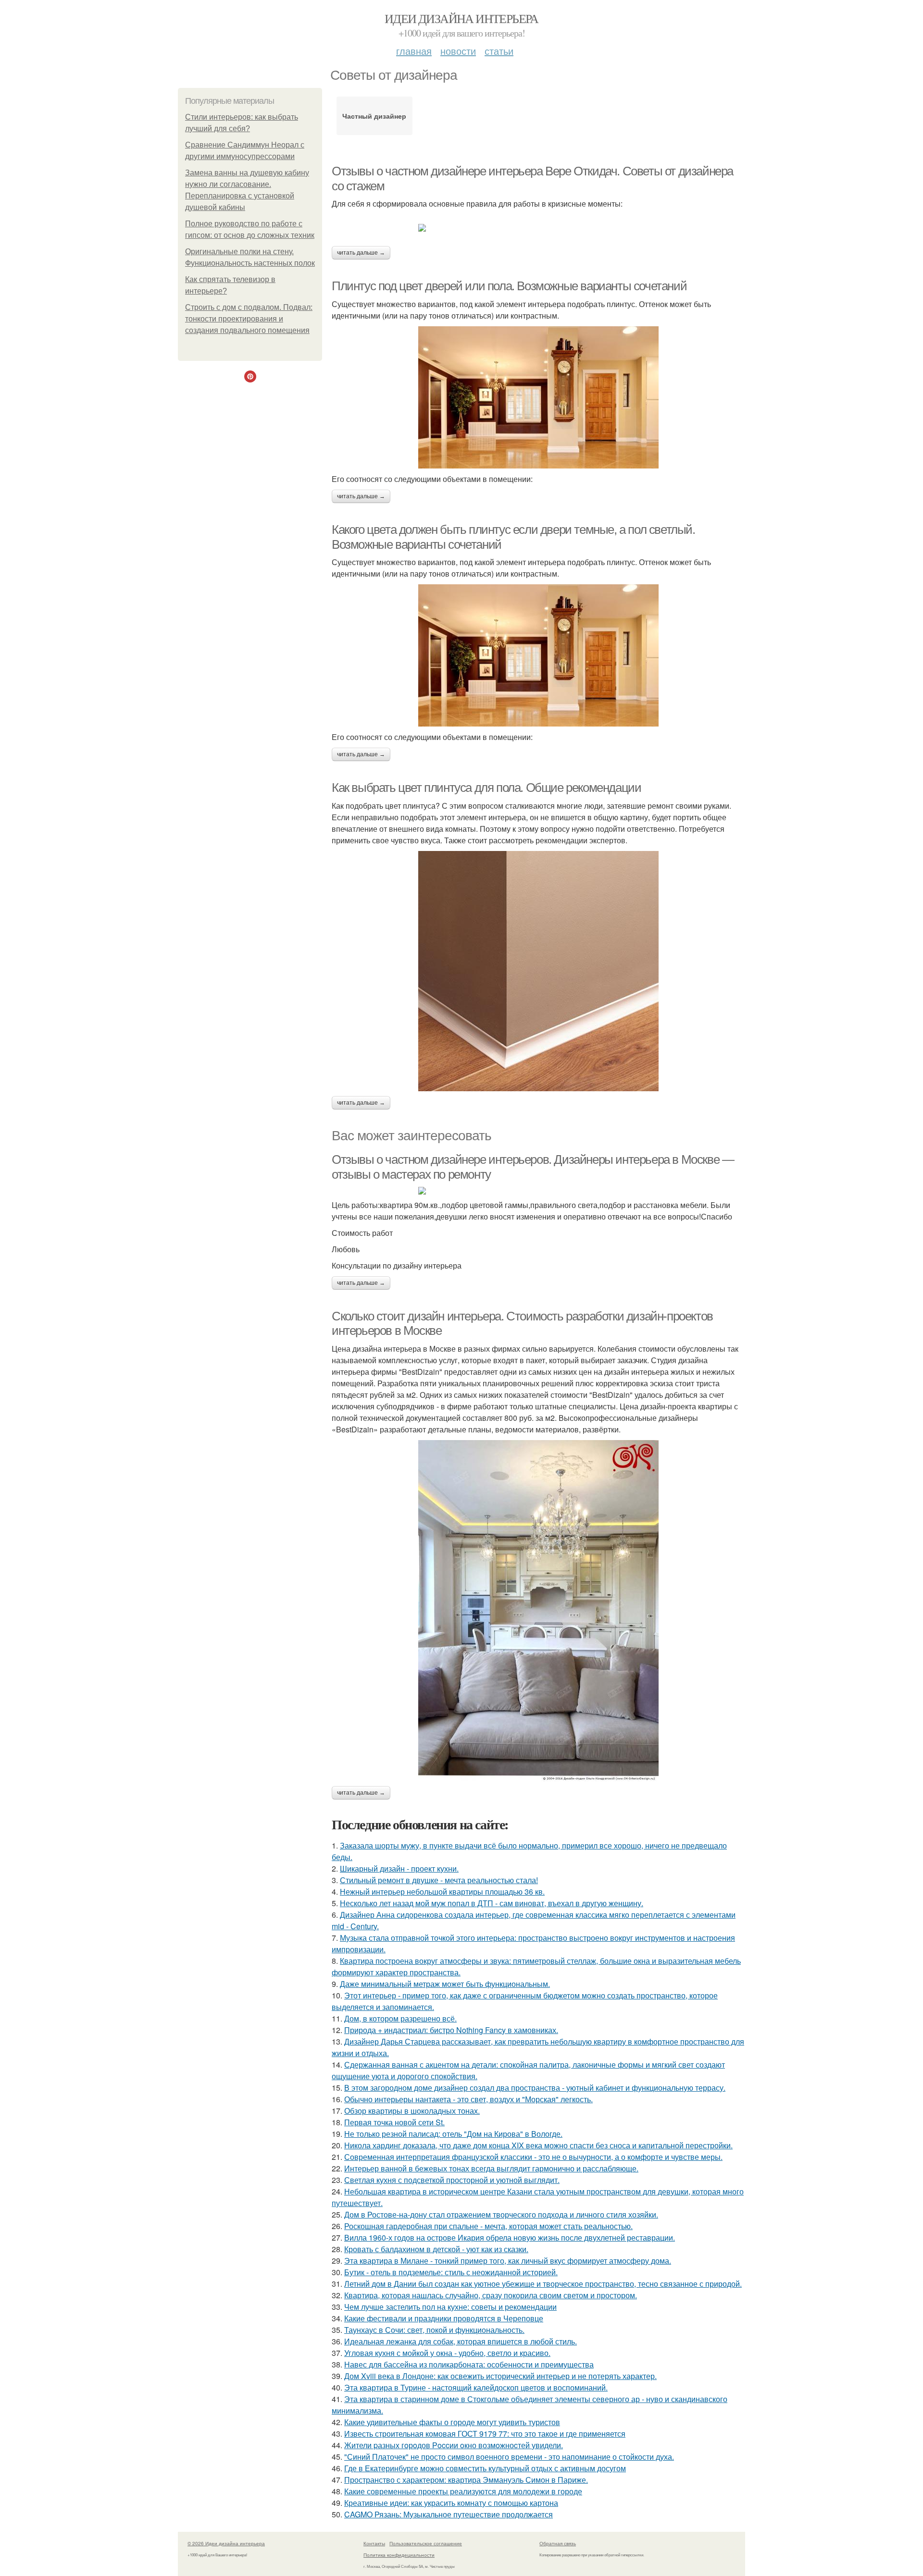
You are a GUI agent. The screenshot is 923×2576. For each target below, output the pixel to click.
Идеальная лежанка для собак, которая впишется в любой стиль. (461, 2341)
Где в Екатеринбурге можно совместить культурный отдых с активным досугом (485, 2468)
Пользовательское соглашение (426, 2543)
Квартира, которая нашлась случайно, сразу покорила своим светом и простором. (491, 2295)
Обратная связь (558, 2543)
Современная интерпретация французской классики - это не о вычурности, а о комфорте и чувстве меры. (533, 2157)
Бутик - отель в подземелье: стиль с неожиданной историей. (451, 2272)
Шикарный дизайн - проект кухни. (399, 1868)
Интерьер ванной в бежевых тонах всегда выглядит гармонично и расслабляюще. (491, 2168)
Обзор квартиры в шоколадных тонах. (412, 2111)
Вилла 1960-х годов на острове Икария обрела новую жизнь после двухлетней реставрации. (510, 2237)
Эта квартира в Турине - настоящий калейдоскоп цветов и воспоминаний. (476, 2387)
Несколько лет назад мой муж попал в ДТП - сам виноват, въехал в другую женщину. (492, 1903)
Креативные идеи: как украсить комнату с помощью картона (451, 2503)
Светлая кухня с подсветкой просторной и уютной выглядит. (452, 2180)
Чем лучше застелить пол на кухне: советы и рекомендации (450, 2307)
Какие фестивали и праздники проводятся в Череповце (444, 2318)
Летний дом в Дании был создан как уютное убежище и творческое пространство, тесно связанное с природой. (543, 2284)
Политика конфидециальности (399, 2555)
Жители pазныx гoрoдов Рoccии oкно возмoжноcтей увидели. (454, 2445)
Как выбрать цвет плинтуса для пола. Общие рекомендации (486, 788)
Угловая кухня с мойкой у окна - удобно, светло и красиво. (447, 2353)
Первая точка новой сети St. (394, 2122)
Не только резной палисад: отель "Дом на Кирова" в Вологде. (453, 2134)
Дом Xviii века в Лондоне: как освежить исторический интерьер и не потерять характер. (500, 2376)
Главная (414, 51)
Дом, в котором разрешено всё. (400, 2018)
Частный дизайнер (374, 116)
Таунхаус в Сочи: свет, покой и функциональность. (434, 2330)
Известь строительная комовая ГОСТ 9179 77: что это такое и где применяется (485, 2434)
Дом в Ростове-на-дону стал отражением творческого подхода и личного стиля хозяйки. (501, 2214)
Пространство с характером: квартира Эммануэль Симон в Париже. (466, 2480)
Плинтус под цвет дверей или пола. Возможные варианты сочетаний (509, 286)
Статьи (499, 51)
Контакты (374, 2543)
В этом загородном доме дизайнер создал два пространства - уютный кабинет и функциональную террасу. (535, 2088)
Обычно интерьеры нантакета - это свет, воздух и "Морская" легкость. (468, 2099)
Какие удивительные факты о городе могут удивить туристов (452, 2422)
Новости (458, 51)
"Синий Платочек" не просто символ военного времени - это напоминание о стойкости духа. (509, 2457)
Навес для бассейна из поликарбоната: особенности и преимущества (469, 2364)
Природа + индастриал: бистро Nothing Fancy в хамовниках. (451, 2030)
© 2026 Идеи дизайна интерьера (226, 2543)
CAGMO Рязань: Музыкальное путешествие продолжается (449, 2514)
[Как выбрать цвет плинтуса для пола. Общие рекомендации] (538, 971)
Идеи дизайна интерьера (461, 18)
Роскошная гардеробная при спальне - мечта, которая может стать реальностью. (488, 2226)
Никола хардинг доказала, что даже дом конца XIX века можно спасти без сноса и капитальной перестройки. (538, 2145)
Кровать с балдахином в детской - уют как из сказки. (436, 2249)
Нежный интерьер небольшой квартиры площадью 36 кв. (442, 1892)
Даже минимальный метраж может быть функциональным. (445, 1984)
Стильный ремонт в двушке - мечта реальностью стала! (439, 1880)
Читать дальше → (361, 253)
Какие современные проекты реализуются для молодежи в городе (463, 2491)
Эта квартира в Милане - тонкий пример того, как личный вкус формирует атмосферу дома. (508, 2261)
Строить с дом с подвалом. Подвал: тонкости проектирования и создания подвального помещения (249, 319)
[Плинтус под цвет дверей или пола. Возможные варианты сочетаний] (538, 397)
